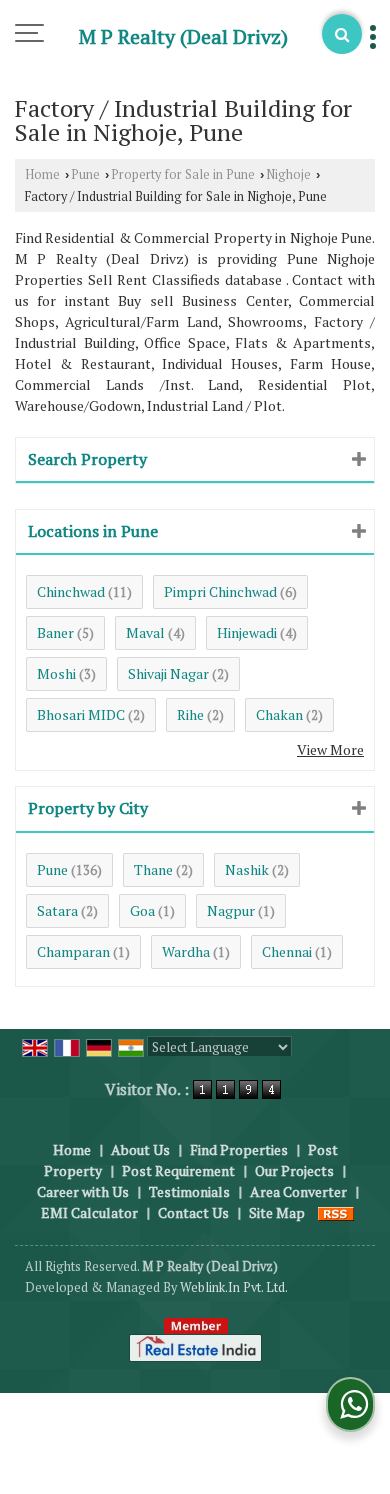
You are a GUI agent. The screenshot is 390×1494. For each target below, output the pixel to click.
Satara (57, 910)
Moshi (56, 673)
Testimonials (189, 1191)
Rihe (190, 714)
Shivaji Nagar (168, 673)
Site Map (277, 1212)
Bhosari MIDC (81, 714)
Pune (85, 174)
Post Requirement (178, 1170)
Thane (153, 869)
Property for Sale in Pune (183, 174)
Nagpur (231, 910)
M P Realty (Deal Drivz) (183, 37)
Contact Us (193, 1212)
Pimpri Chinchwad (220, 591)
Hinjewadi (247, 632)
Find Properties (239, 1149)
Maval (145, 632)
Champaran (73, 951)
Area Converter (298, 1191)
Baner (55, 632)
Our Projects (294, 1170)
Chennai (287, 951)
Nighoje (288, 174)
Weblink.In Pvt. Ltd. (234, 1287)
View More (330, 749)
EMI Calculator (89, 1212)
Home (42, 174)
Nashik (247, 869)
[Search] (342, 34)
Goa (142, 910)
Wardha (186, 951)
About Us (140, 1149)
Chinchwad (71, 591)
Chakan (279, 714)
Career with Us (83, 1191)
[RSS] (336, 1212)
